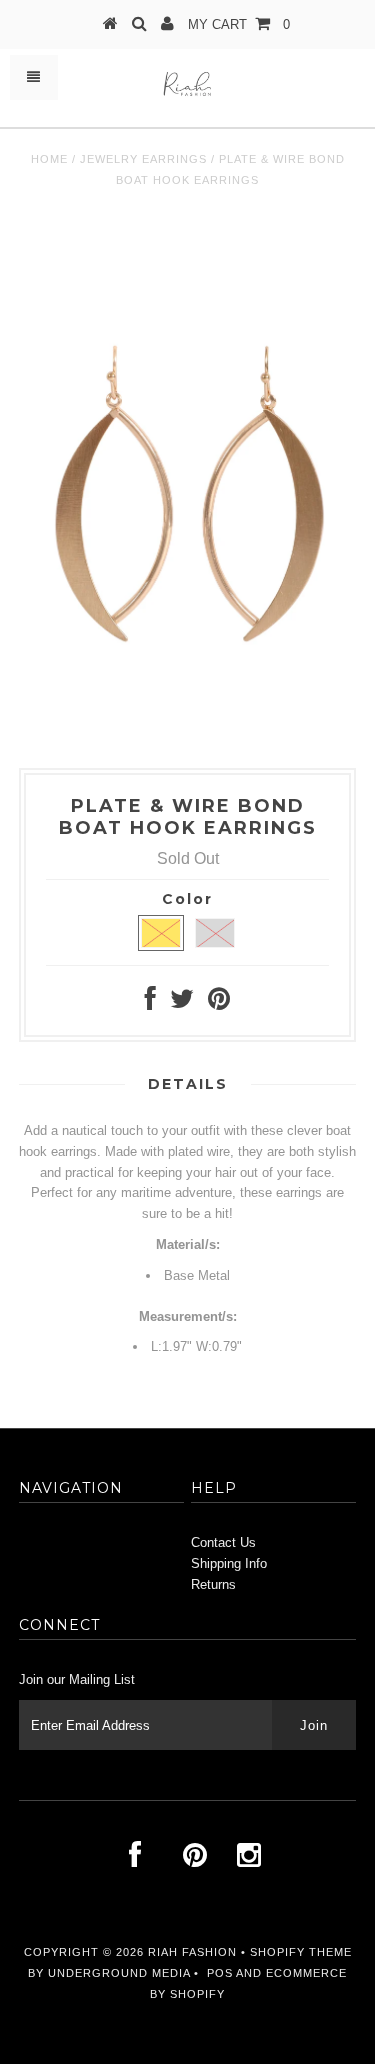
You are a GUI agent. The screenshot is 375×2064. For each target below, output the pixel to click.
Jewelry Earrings (143, 159)
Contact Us (223, 1542)
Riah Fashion (192, 1952)
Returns (213, 1584)
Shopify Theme (301, 1952)
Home (49, 159)
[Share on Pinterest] (219, 1003)
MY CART (239, 24)
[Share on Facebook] (150, 1003)
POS (220, 1973)
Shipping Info (229, 1563)
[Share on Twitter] (182, 1003)
